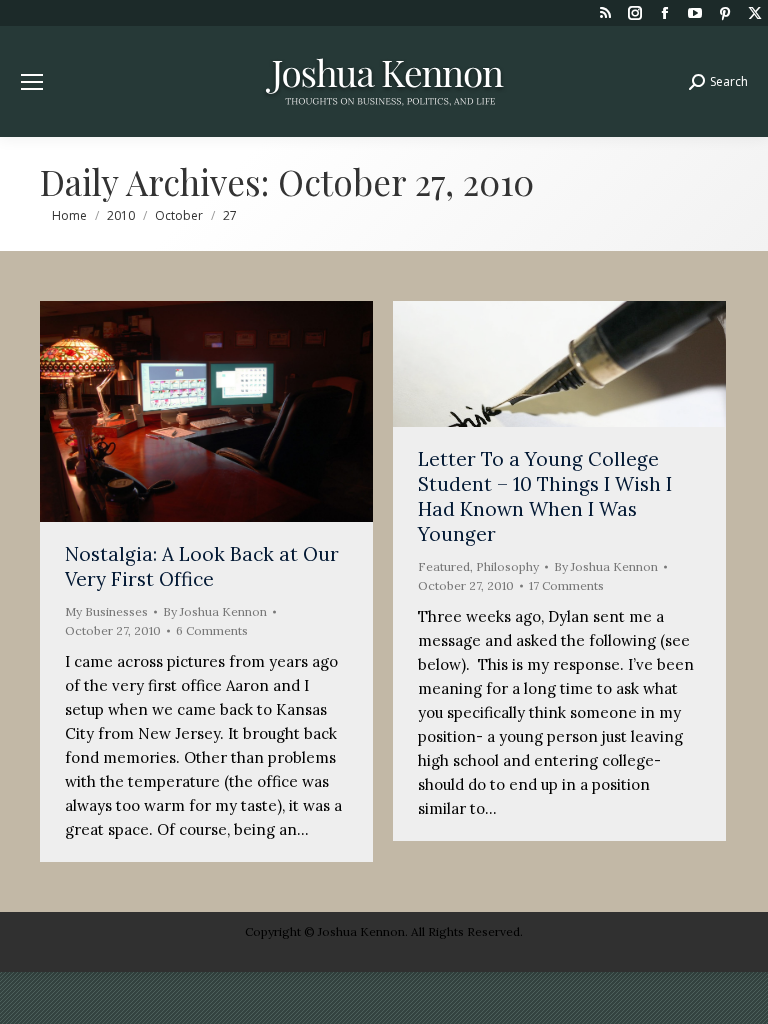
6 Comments (212, 630)
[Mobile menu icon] (32, 82)
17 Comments (566, 585)
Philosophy (507, 566)
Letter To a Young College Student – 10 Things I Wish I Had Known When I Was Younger (545, 496)
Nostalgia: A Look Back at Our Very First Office (202, 566)
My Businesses (106, 611)
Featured (444, 566)
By (215, 611)
